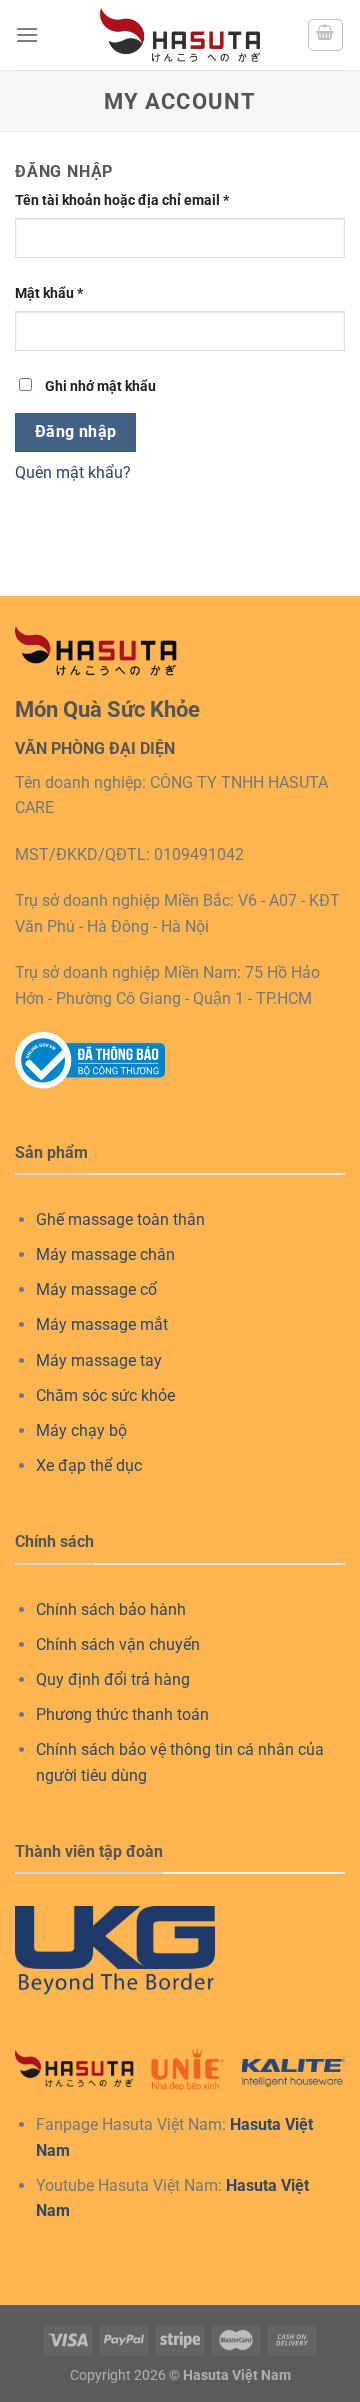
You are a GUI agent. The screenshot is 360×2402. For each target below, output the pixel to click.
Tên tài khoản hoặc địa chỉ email (122, 200)
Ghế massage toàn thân (120, 1219)
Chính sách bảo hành (111, 1609)
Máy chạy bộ (81, 1430)
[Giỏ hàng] (326, 35)
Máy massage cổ (96, 1289)
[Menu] (27, 34)
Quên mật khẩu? (73, 472)
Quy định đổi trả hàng (113, 1679)
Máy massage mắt (102, 1324)
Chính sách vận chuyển (118, 1644)
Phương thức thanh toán (122, 1714)
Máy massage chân (105, 1254)
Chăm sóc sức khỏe (105, 1395)
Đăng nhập (76, 432)
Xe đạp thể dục (89, 1465)
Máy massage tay (99, 1360)
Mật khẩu (49, 293)
